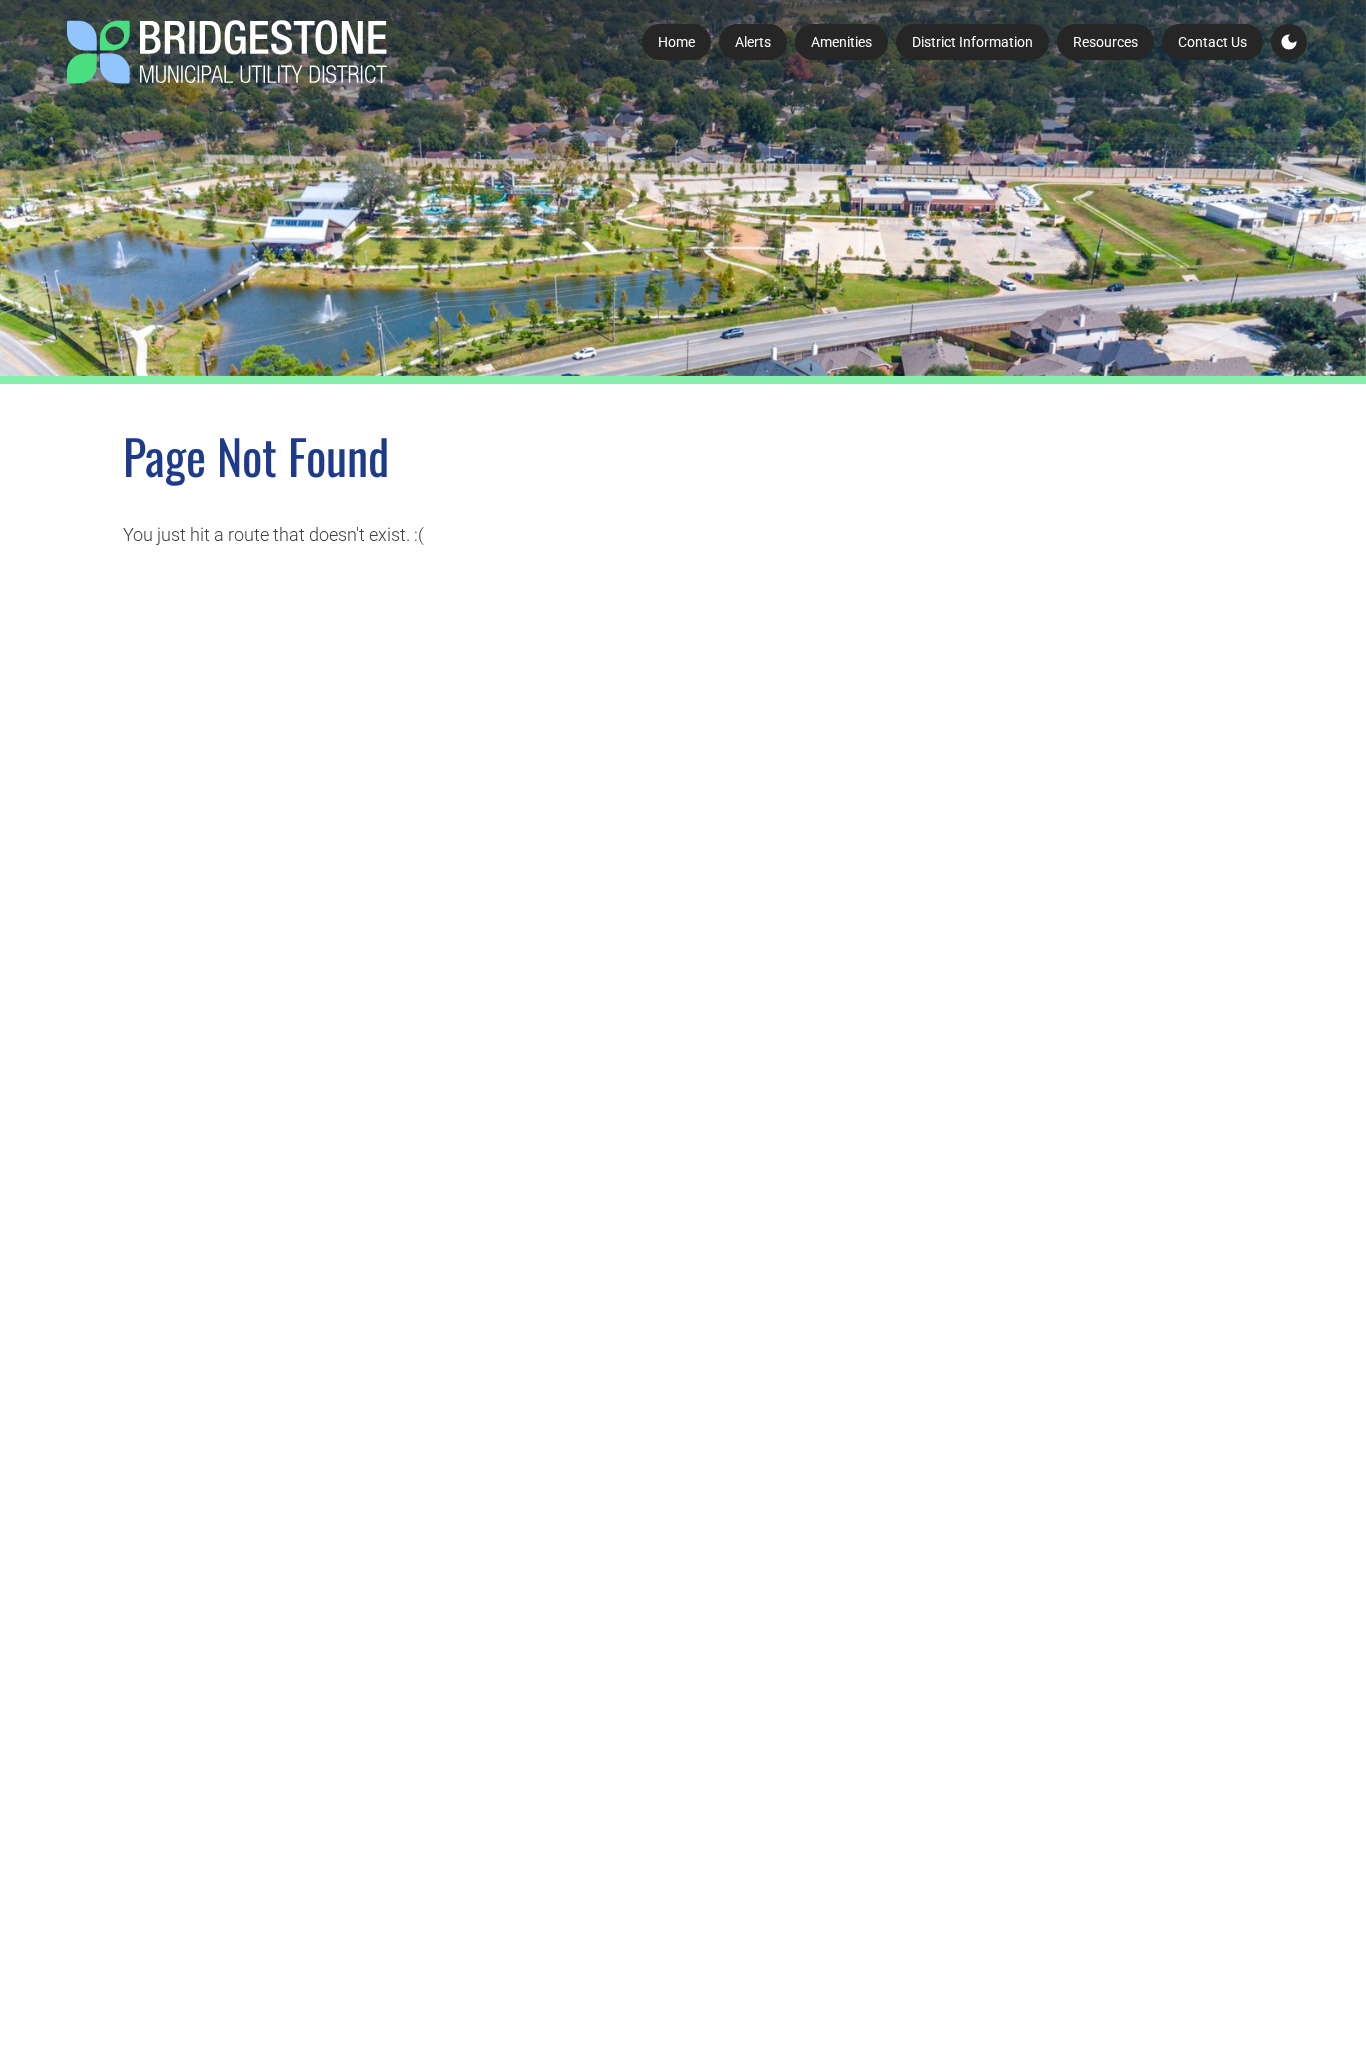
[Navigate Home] (227, 52)
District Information (972, 42)
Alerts (753, 42)
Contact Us (1212, 42)
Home (676, 42)
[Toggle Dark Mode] (1289, 42)
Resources (1105, 42)
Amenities (841, 42)
